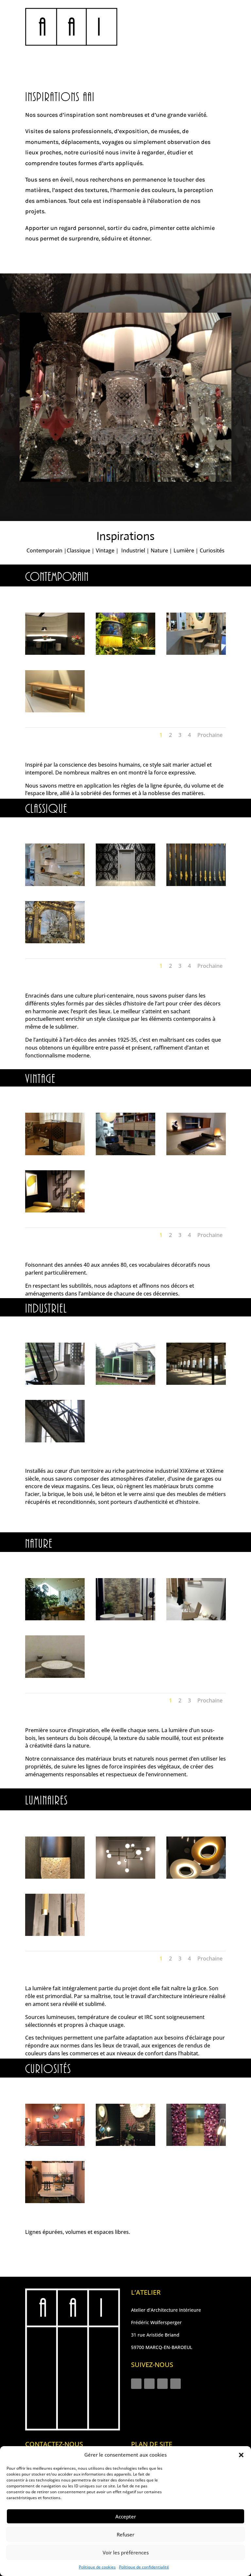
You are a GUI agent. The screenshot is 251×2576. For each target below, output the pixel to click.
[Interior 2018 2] (196, 1619)
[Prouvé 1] (55, 1383)
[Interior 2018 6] (55, 653)
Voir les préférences (126, 2552)
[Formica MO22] (55, 2201)
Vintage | (108, 550)
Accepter (126, 2516)
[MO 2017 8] (55, 2144)
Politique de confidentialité (144, 2567)
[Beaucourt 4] (55, 1441)
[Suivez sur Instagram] (136, 2384)
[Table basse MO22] (55, 711)
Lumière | (187, 550)
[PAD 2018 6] (55, 1211)
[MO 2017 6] (196, 2144)
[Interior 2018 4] (55, 1676)
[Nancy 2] (55, 941)
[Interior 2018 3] (125, 1877)
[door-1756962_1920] (125, 884)
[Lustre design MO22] (196, 1877)
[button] (241, 2455)
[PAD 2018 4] (196, 1153)
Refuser (125, 2534)
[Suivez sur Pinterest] (176, 2384)
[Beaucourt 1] (196, 1383)
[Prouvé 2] (125, 1383)
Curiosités (212, 550)
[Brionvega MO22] (55, 1153)
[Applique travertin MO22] (55, 1877)
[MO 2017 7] (125, 2144)
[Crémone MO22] (196, 884)
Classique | (81, 550)
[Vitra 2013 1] (55, 1619)
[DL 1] (55, 1934)
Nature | (162, 550)
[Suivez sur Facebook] (149, 2384)
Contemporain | (47, 550)
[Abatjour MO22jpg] (125, 653)
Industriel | (135, 550)
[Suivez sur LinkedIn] (162, 2384)
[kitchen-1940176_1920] (55, 884)
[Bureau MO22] (196, 653)
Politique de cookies (97, 2567)
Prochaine (210, 735)
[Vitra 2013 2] (125, 1153)
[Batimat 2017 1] (125, 1619)
